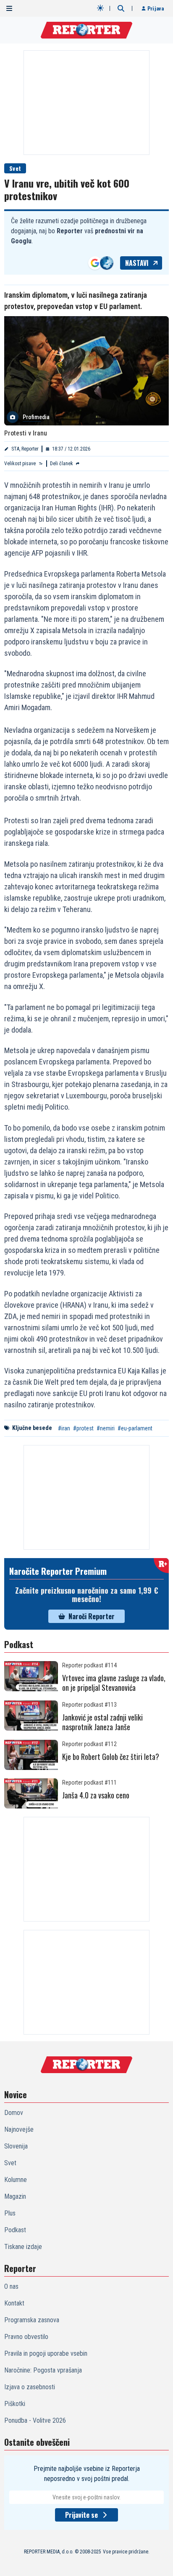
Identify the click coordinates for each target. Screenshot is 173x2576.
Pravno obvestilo (26, 2337)
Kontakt (14, 2303)
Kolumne (16, 2180)
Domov (14, 2113)
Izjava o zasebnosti (30, 2387)
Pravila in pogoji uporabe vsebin (46, 2353)
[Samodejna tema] (100, 8)
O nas (11, 2286)
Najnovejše (19, 2129)
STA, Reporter (25, 449)
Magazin (15, 2196)
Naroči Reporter (92, 1616)
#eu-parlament (135, 1428)
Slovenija (16, 2146)
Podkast (15, 2230)
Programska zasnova (32, 2320)
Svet (15, 168)
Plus (10, 2213)
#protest (83, 1428)
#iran (64, 1428)
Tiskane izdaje (23, 2247)
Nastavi (137, 263)
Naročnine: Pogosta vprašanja (43, 2370)
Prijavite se (81, 2515)
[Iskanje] (121, 8)
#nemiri (106, 1428)
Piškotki (15, 2404)
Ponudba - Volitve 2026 (35, 2420)
